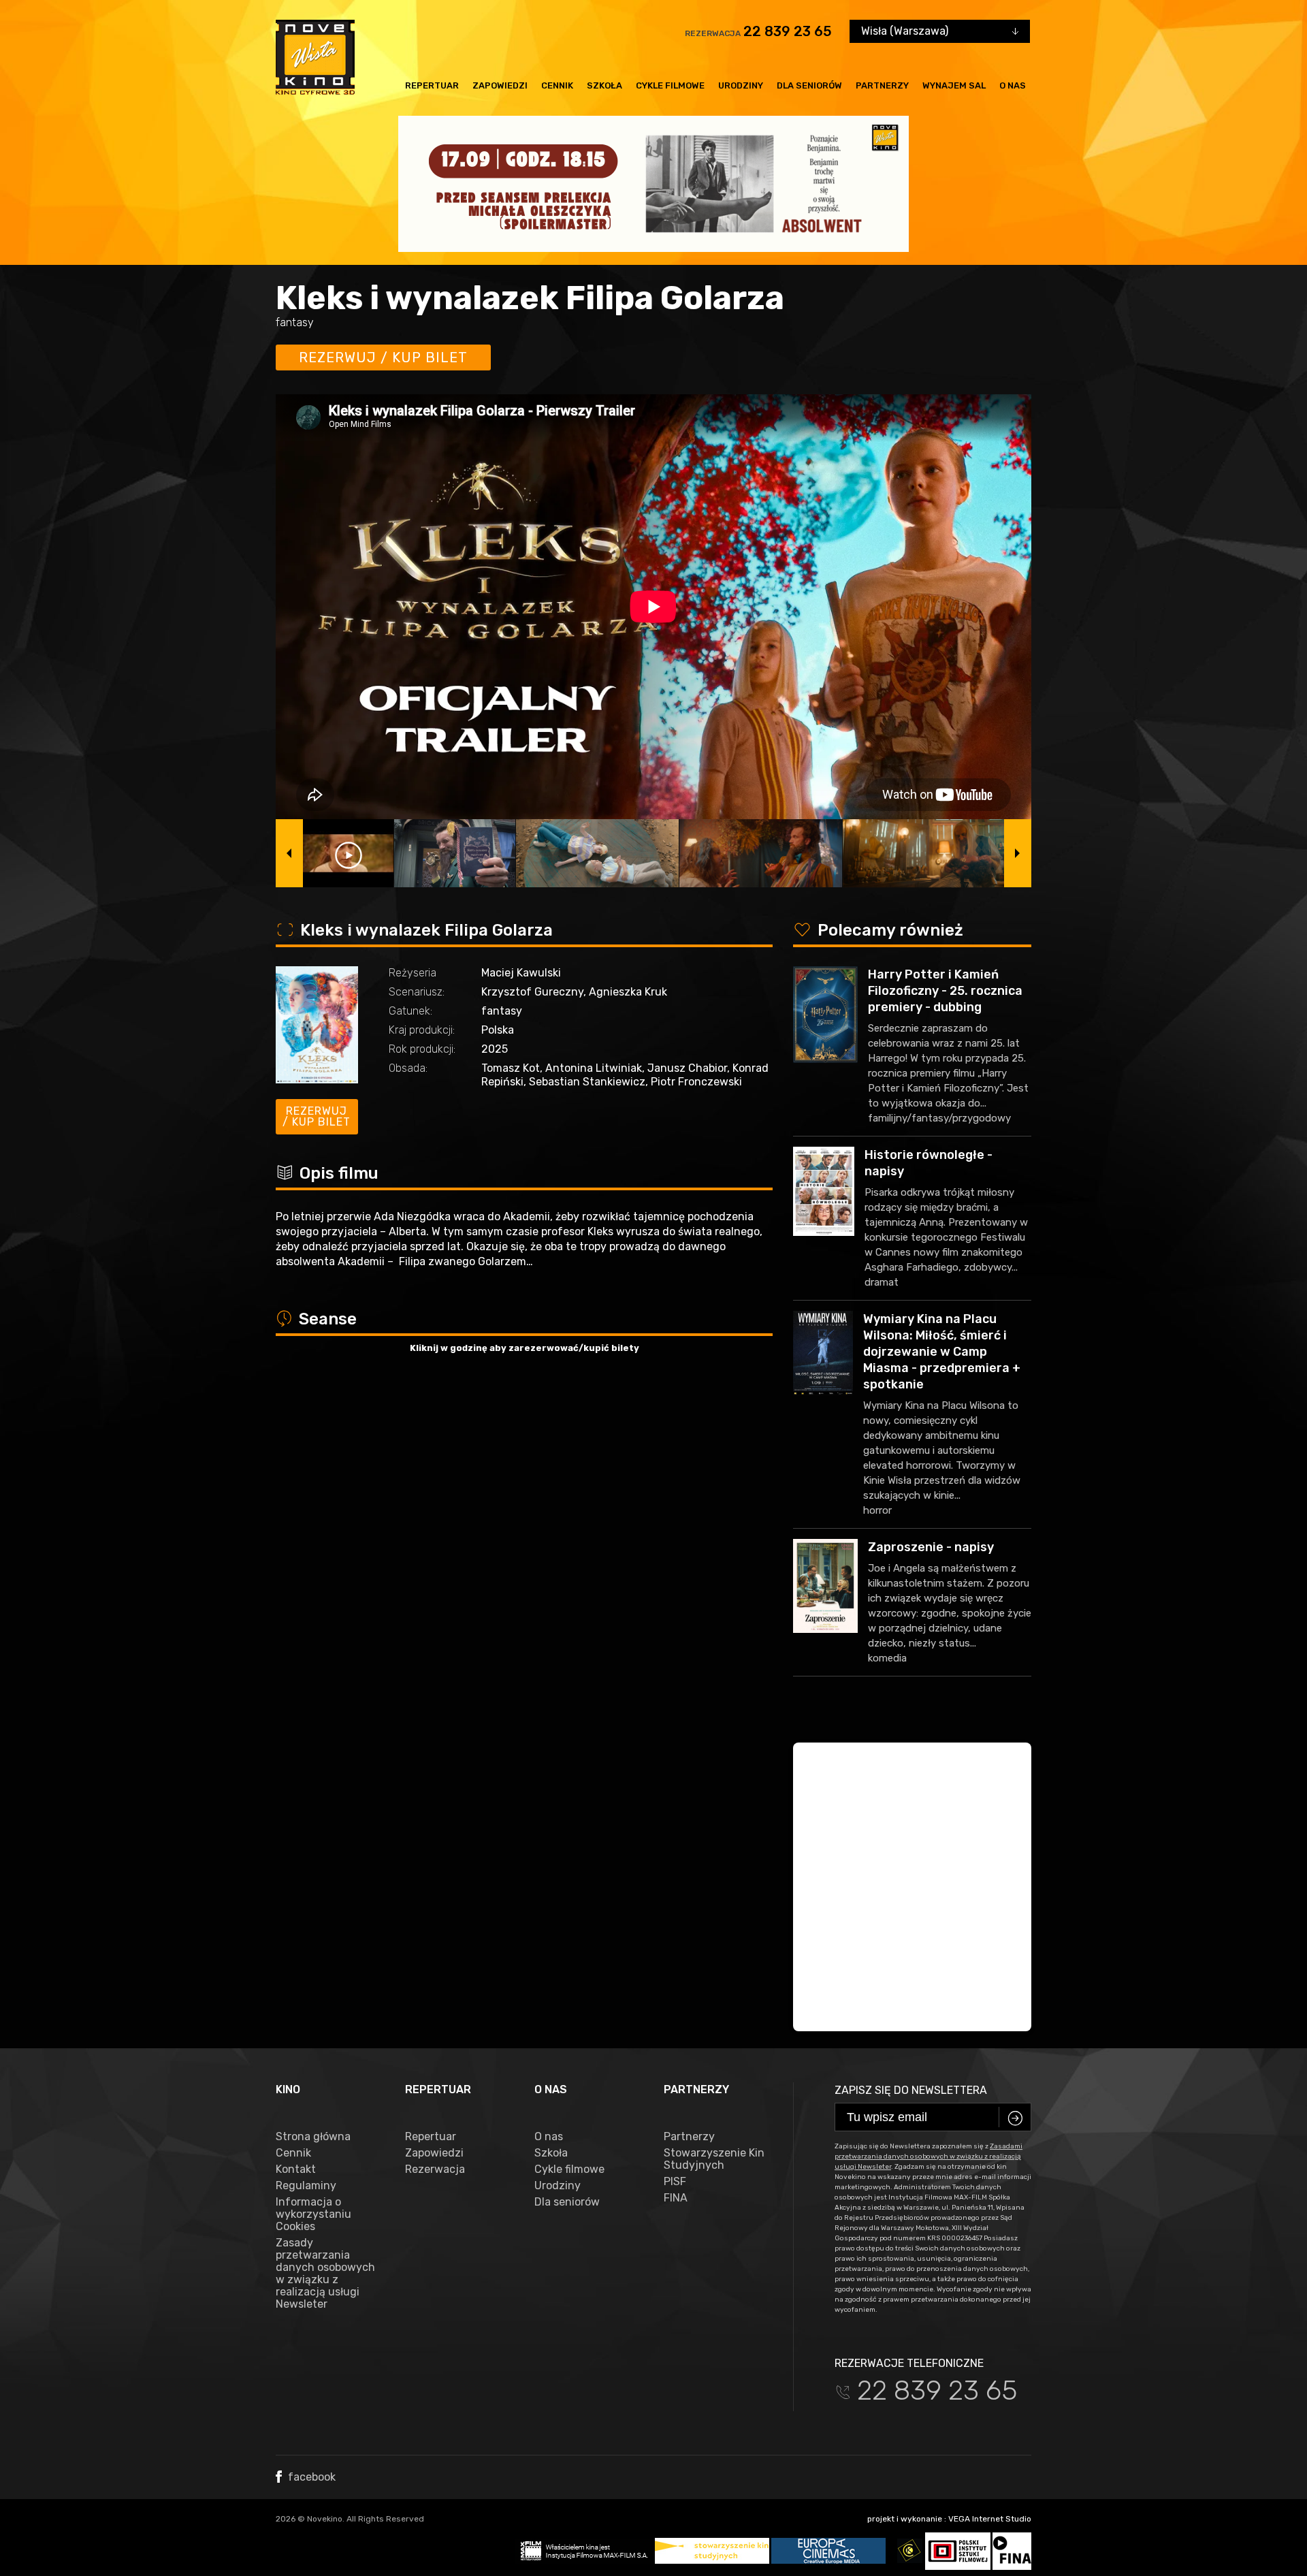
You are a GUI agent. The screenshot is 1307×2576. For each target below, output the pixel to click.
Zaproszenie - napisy (931, 1547)
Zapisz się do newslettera (911, 2090)
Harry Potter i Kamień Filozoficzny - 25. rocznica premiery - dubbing (945, 991)
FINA (676, 2198)
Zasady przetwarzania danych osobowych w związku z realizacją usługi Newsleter (325, 2274)
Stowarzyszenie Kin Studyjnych (714, 2159)
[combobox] (940, 31)
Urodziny (741, 85)
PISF (675, 2182)
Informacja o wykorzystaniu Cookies (313, 2214)
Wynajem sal (954, 85)
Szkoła (604, 85)
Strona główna (313, 2137)
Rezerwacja (435, 2169)
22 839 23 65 (788, 31)
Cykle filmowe (670, 85)
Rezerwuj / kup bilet (383, 357)
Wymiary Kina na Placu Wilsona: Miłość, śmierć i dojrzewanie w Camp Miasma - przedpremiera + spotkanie (942, 1352)
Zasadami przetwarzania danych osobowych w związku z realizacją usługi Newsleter (929, 2157)
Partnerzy (882, 85)
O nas (1013, 85)
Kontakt (296, 2169)
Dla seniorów (809, 85)
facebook (310, 2477)
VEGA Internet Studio (990, 2519)
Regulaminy (306, 2186)
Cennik (557, 85)
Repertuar (432, 85)
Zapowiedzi (500, 85)
